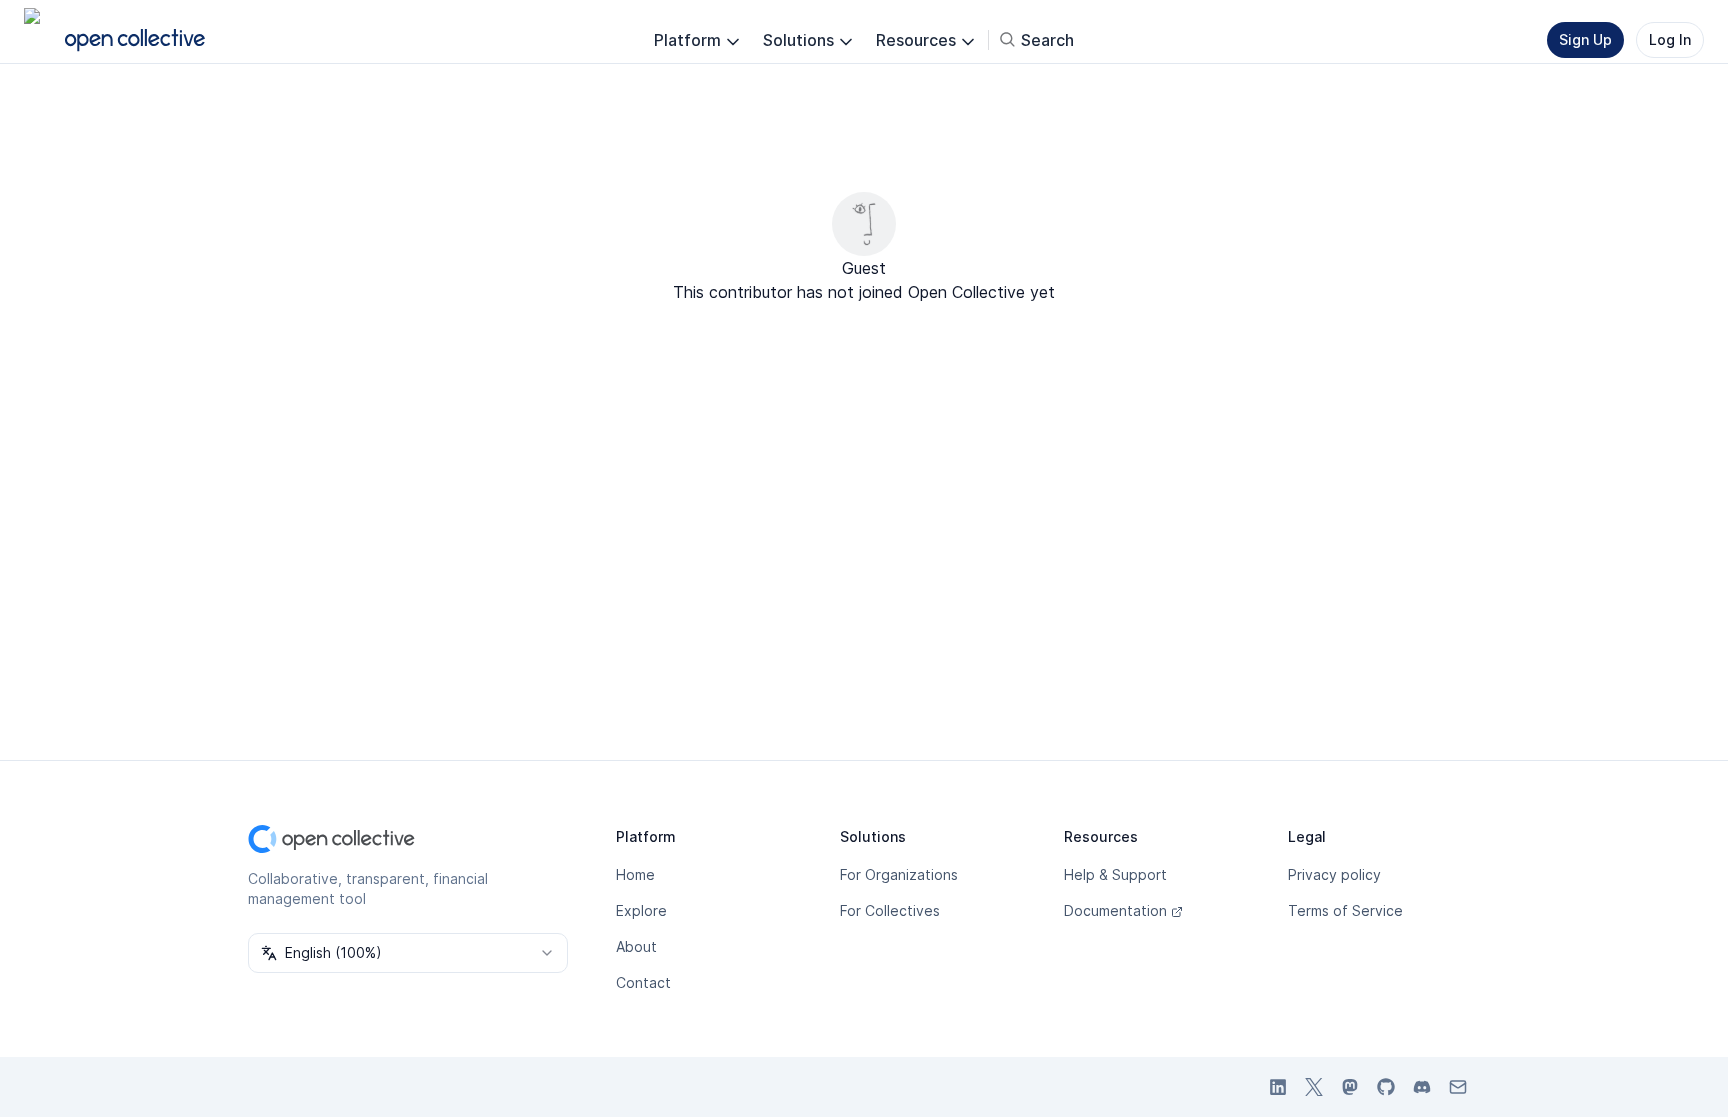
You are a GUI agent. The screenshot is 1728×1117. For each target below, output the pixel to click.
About (636, 946)
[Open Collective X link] (1314, 1087)
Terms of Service (1345, 910)
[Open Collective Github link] (1386, 1087)
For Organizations (899, 874)
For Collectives (890, 910)
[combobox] (408, 953)
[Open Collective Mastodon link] (1350, 1087)
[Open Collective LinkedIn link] (1278, 1087)
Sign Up (1585, 39)
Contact (643, 982)
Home (635, 874)
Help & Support (1115, 874)
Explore (641, 910)
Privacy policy (1334, 874)
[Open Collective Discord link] (1422, 1087)
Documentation (1115, 910)
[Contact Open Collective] (1458, 1087)
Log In (1670, 39)
